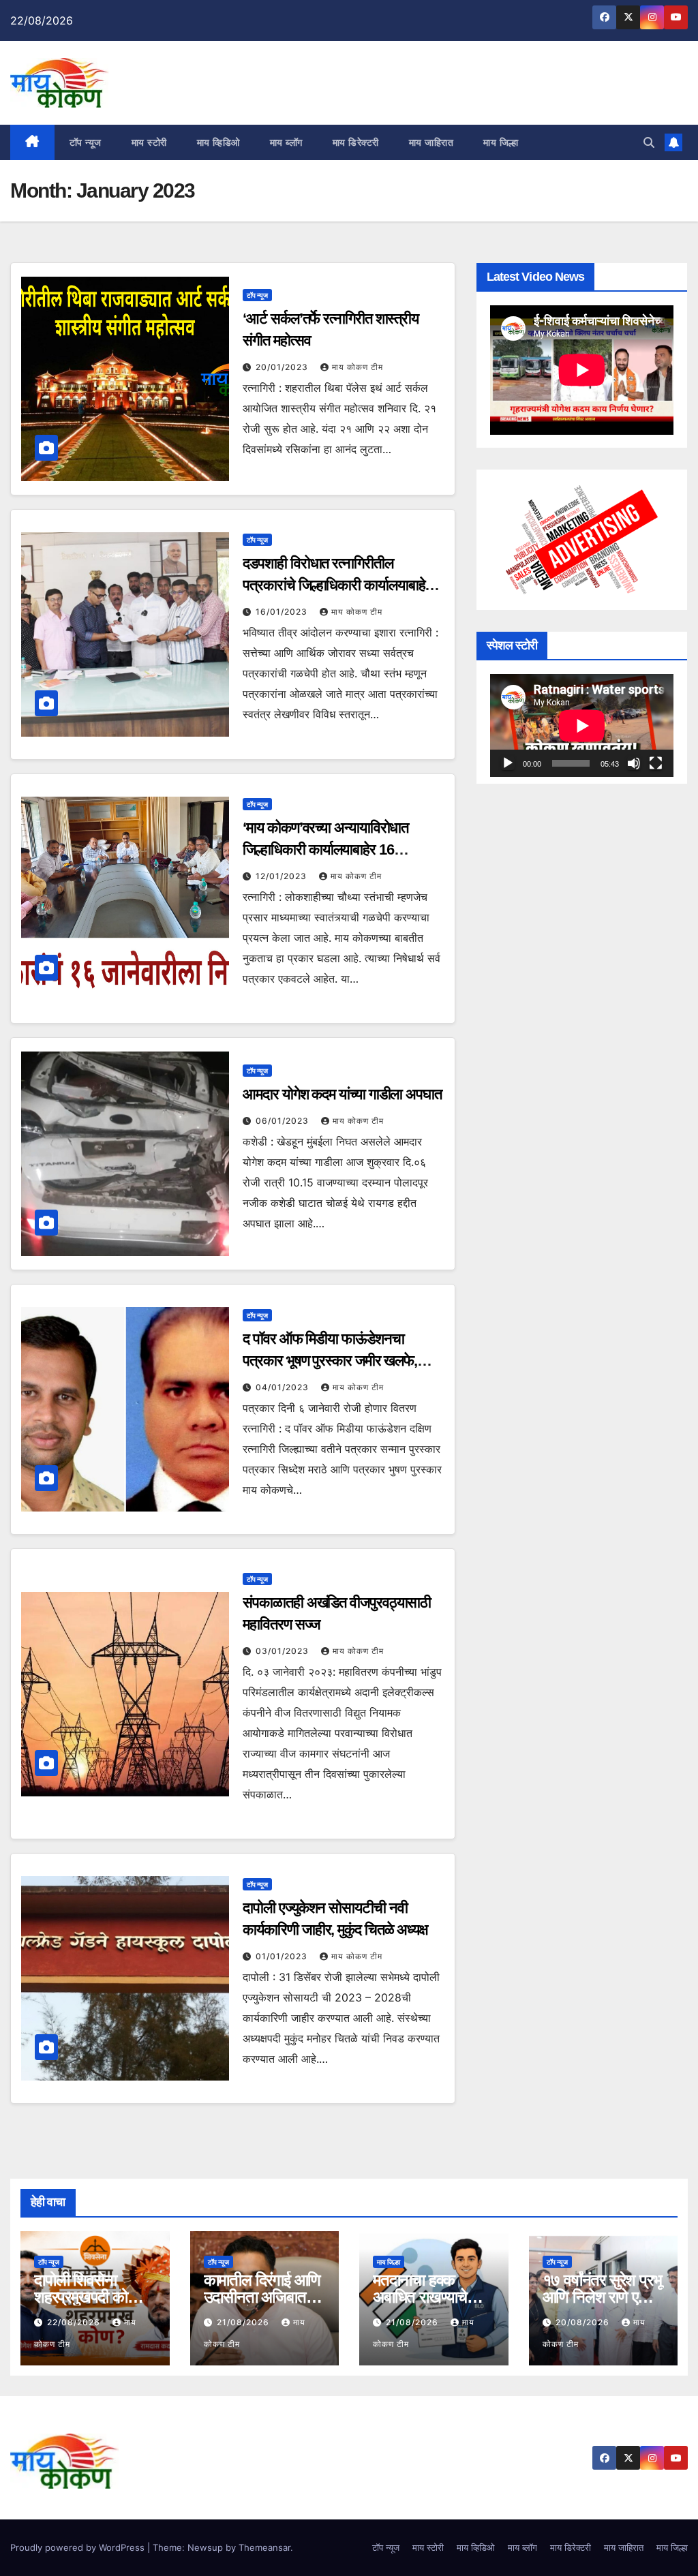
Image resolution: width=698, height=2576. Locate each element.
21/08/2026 (244, 2322)
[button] (649, 142)
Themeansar (264, 2547)
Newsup (205, 2547)
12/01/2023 (283, 876)
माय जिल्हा (501, 142)
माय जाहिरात (431, 142)
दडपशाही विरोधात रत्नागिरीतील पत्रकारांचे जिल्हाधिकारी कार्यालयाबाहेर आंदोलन (337, 585)
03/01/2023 (284, 1651)
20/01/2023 (283, 367)
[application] (582, 725)
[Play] (508, 763)
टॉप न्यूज (86, 142)
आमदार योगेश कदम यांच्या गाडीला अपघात (342, 1094)
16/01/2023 (283, 612)
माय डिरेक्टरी (356, 142)
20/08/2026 (584, 2322)
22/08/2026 (75, 2322)
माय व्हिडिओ (218, 142)
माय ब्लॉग (286, 142)
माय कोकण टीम (358, 367)
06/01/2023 (284, 1121)
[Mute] (634, 763)
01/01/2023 (283, 1956)
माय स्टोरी (149, 142)
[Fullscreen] (656, 763)
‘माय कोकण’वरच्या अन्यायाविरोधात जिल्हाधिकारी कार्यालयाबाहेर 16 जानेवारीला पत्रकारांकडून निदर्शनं (325, 849)
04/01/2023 (284, 1387)
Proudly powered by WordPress (79, 2547)
